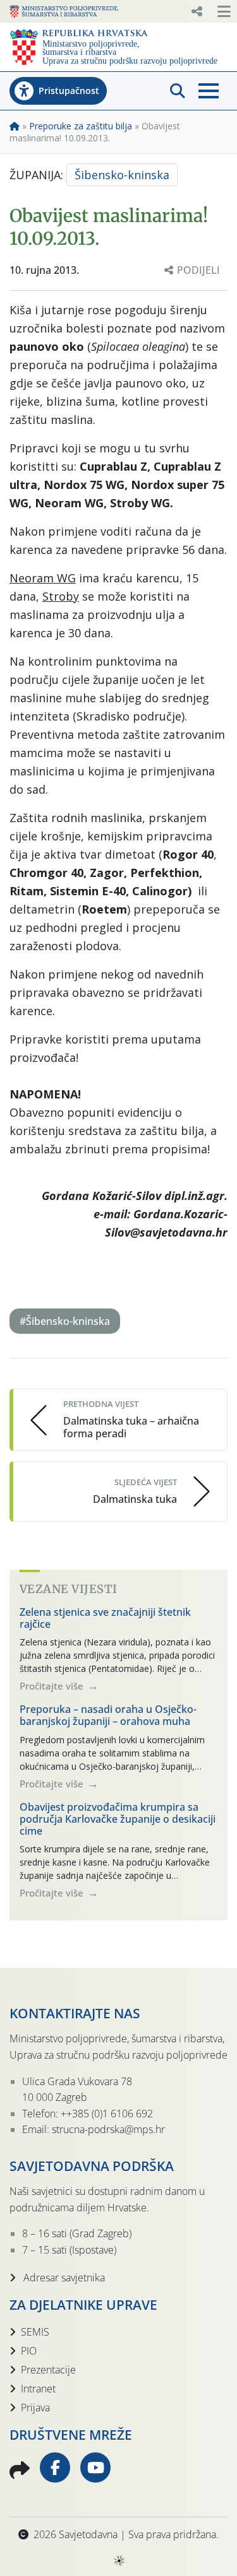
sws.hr (118, 2560)
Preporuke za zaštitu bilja (81, 126)
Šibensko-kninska (122, 175)
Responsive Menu (197, 11)
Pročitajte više (53, 1686)
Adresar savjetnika (63, 2278)
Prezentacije (48, 2370)
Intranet (38, 2389)
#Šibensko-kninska (65, 1321)
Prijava (35, 2408)
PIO (29, 2351)
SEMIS (35, 2332)
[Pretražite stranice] (178, 91)
